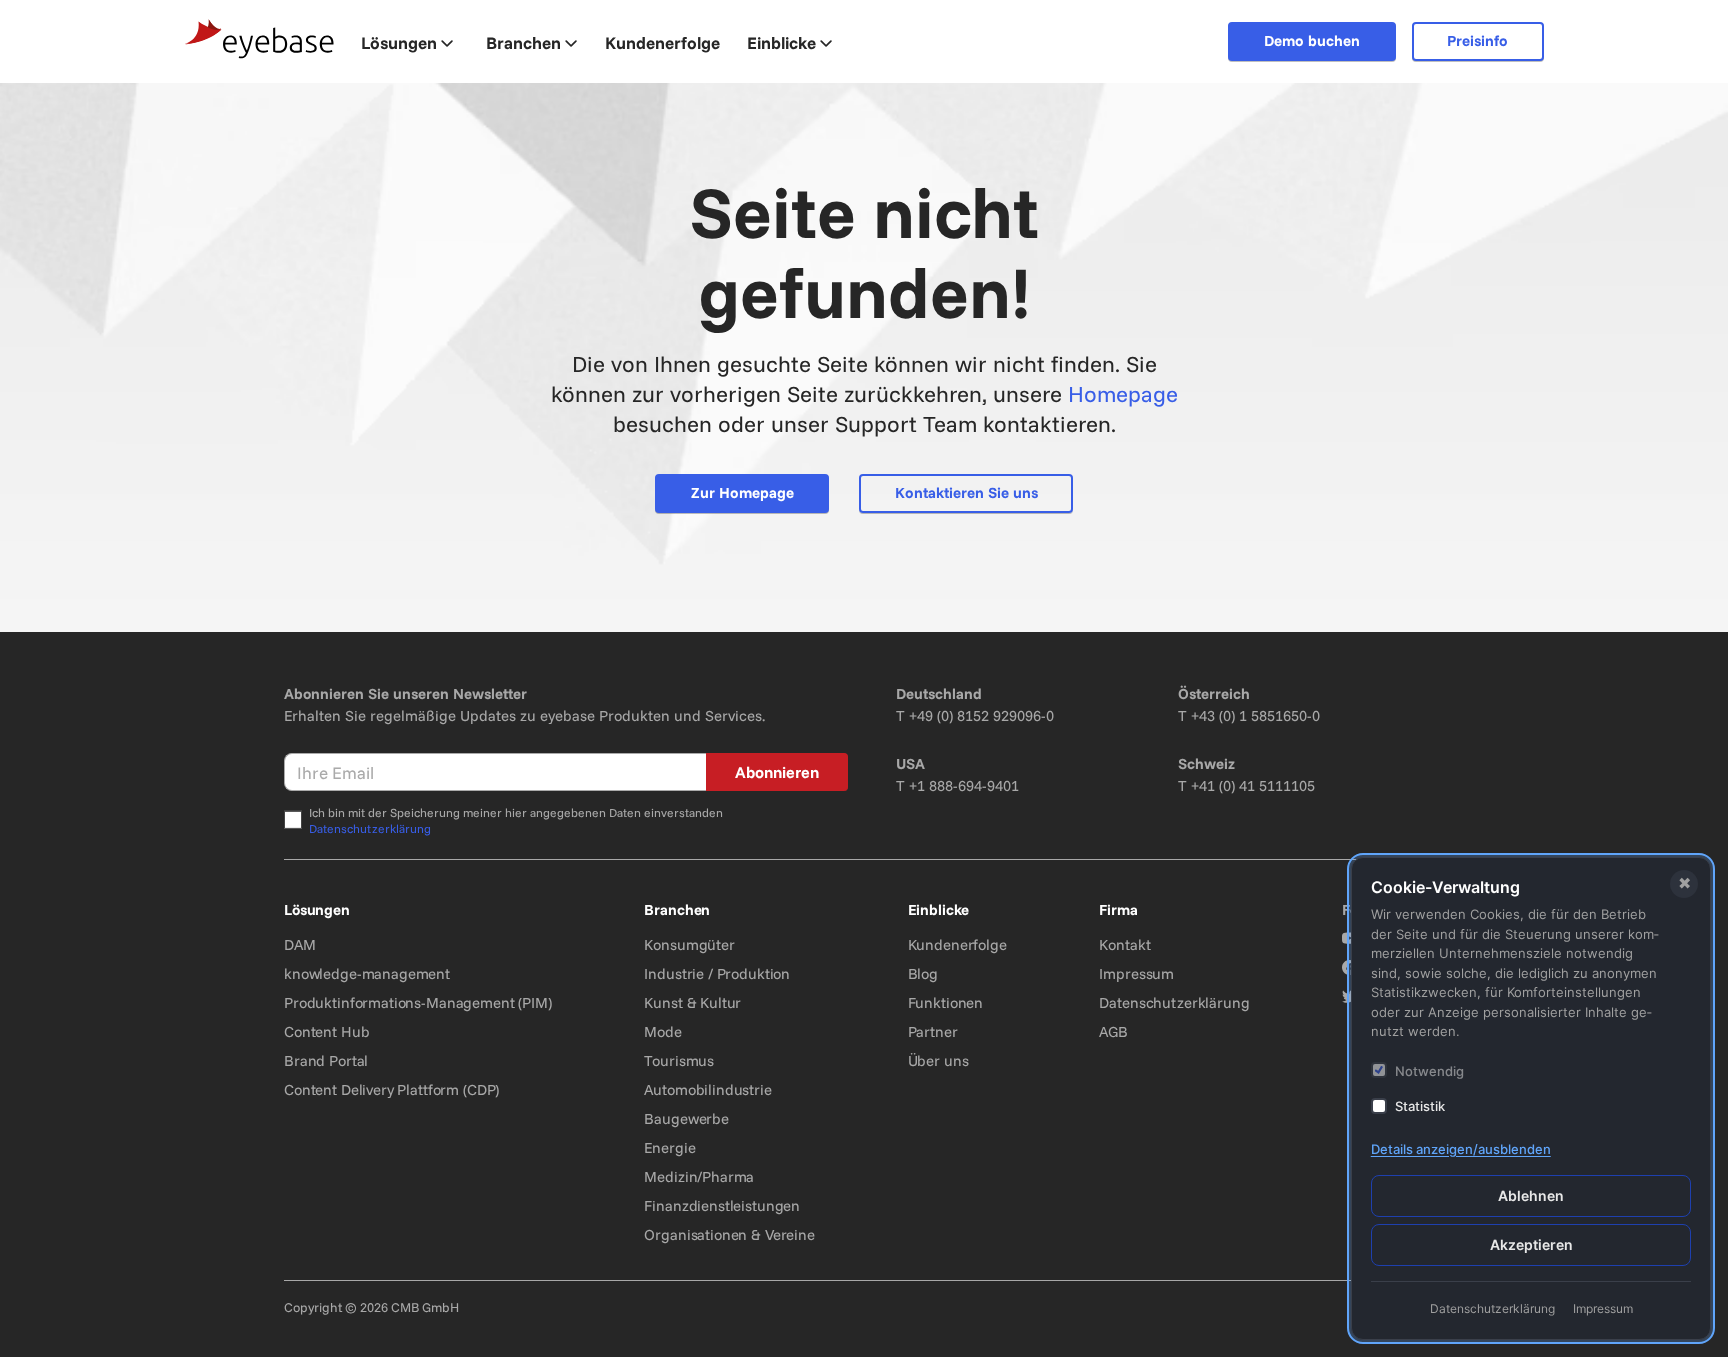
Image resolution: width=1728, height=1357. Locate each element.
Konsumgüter (689, 944)
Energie (669, 1147)
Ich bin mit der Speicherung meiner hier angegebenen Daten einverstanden (516, 820)
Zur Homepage (742, 492)
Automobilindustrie (707, 1089)
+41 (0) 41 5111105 (1253, 785)
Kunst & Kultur (692, 1002)
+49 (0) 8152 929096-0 (981, 715)
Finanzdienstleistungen (722, 1205)
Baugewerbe (686, 1118)
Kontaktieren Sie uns (966, 492)
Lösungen (399, 42)
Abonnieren (777, 772)
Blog (923, 973)
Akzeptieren (1531, 1244)
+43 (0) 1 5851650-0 (1255, 715)
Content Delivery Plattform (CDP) (391, 1089)
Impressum (1136, 973)
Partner (933, 1031)
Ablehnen (1531, 1195)
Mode (662, 1031)
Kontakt (1124, 944)
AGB (1113, 1031)
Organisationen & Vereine (729, 1234)
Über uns (938, 1060)
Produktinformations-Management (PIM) (418, 1002)
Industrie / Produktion (717, 973)
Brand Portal (326, 1060)
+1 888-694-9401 (964, 785)
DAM (300, 944)
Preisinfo (1477, 40)
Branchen (523, 42)
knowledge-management (367, 973)
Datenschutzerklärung (370, 828)
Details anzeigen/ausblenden (1461, 1149)
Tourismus (679, 1060)
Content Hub (326, 1031)
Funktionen (946, 1002)
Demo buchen (1312, 40)
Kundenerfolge (957, 944)
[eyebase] (260, 39)
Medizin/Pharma (699, 1176)
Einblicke (781, 42)
